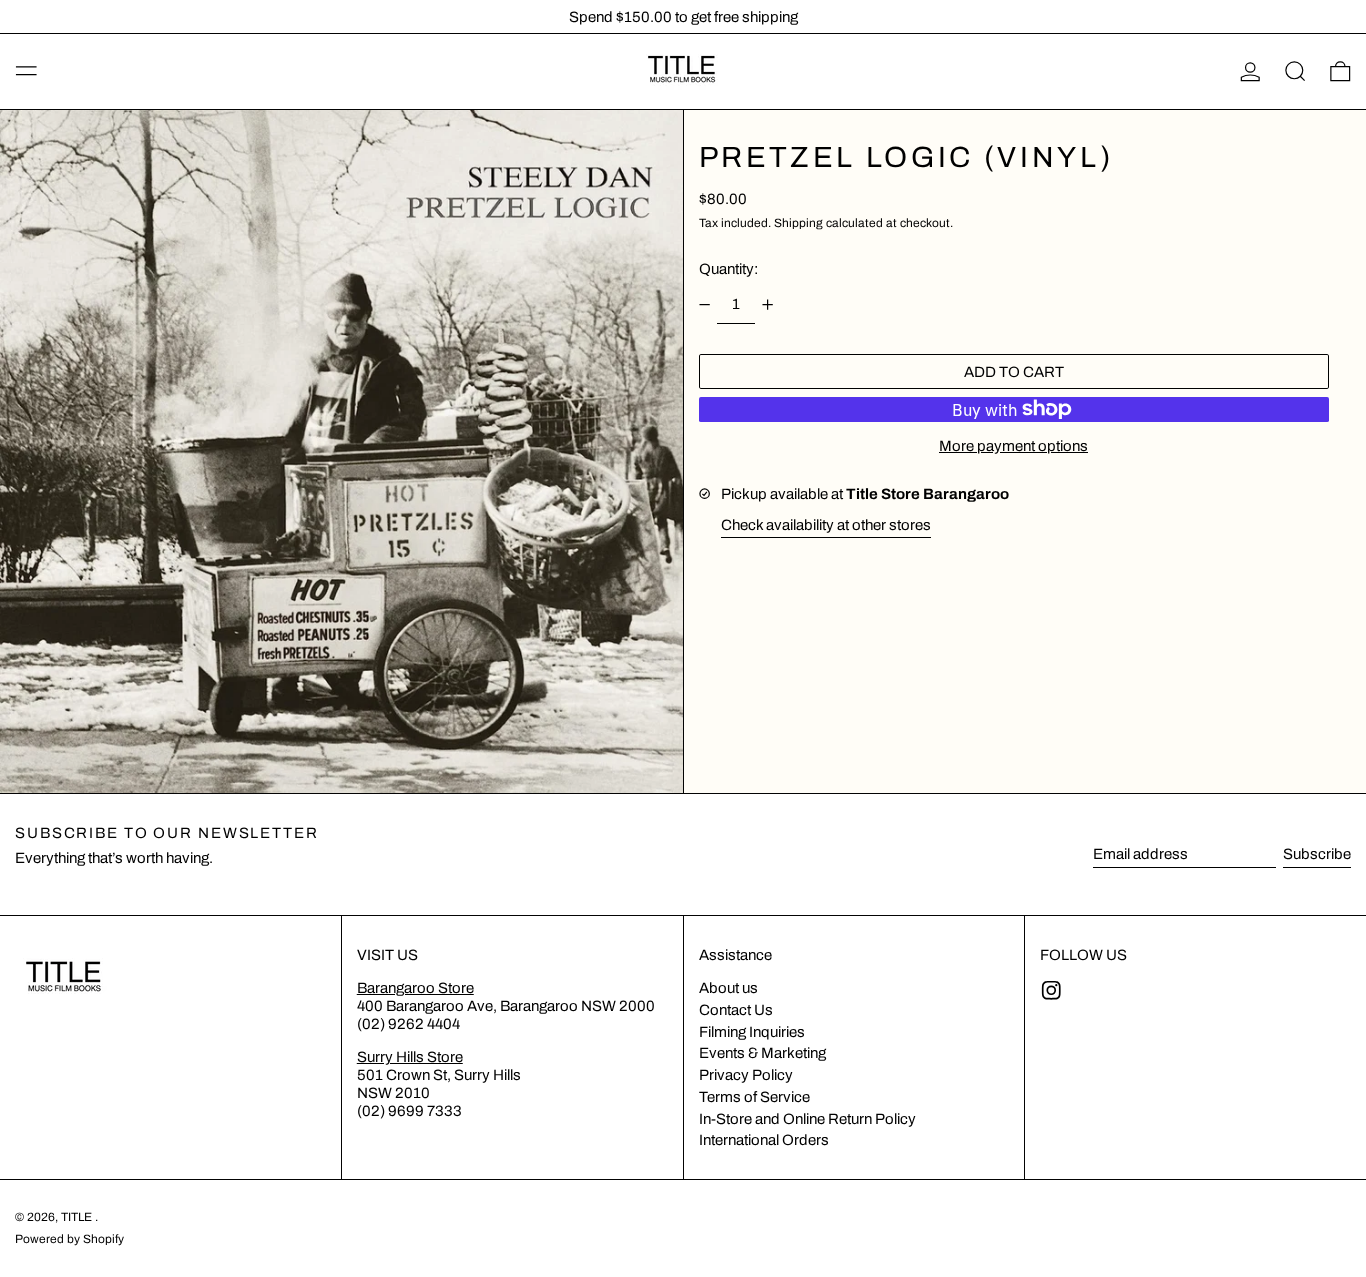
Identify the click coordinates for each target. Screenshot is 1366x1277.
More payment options (1013, 446)
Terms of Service (754, 1097)
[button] (1295, 72)
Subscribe (1317, 854)
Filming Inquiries (752, 1032)
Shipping (798, 223)
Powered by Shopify (69, 1239)
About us (728, 988)
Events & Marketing (762, 1053)
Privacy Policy (746, 1075)
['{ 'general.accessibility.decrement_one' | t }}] (704, 305)
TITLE (78, 1217)
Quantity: (728, 269)
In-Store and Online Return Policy (807, 1119)
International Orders (764, 1140)
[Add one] (768, 305)
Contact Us (736, 1010)
